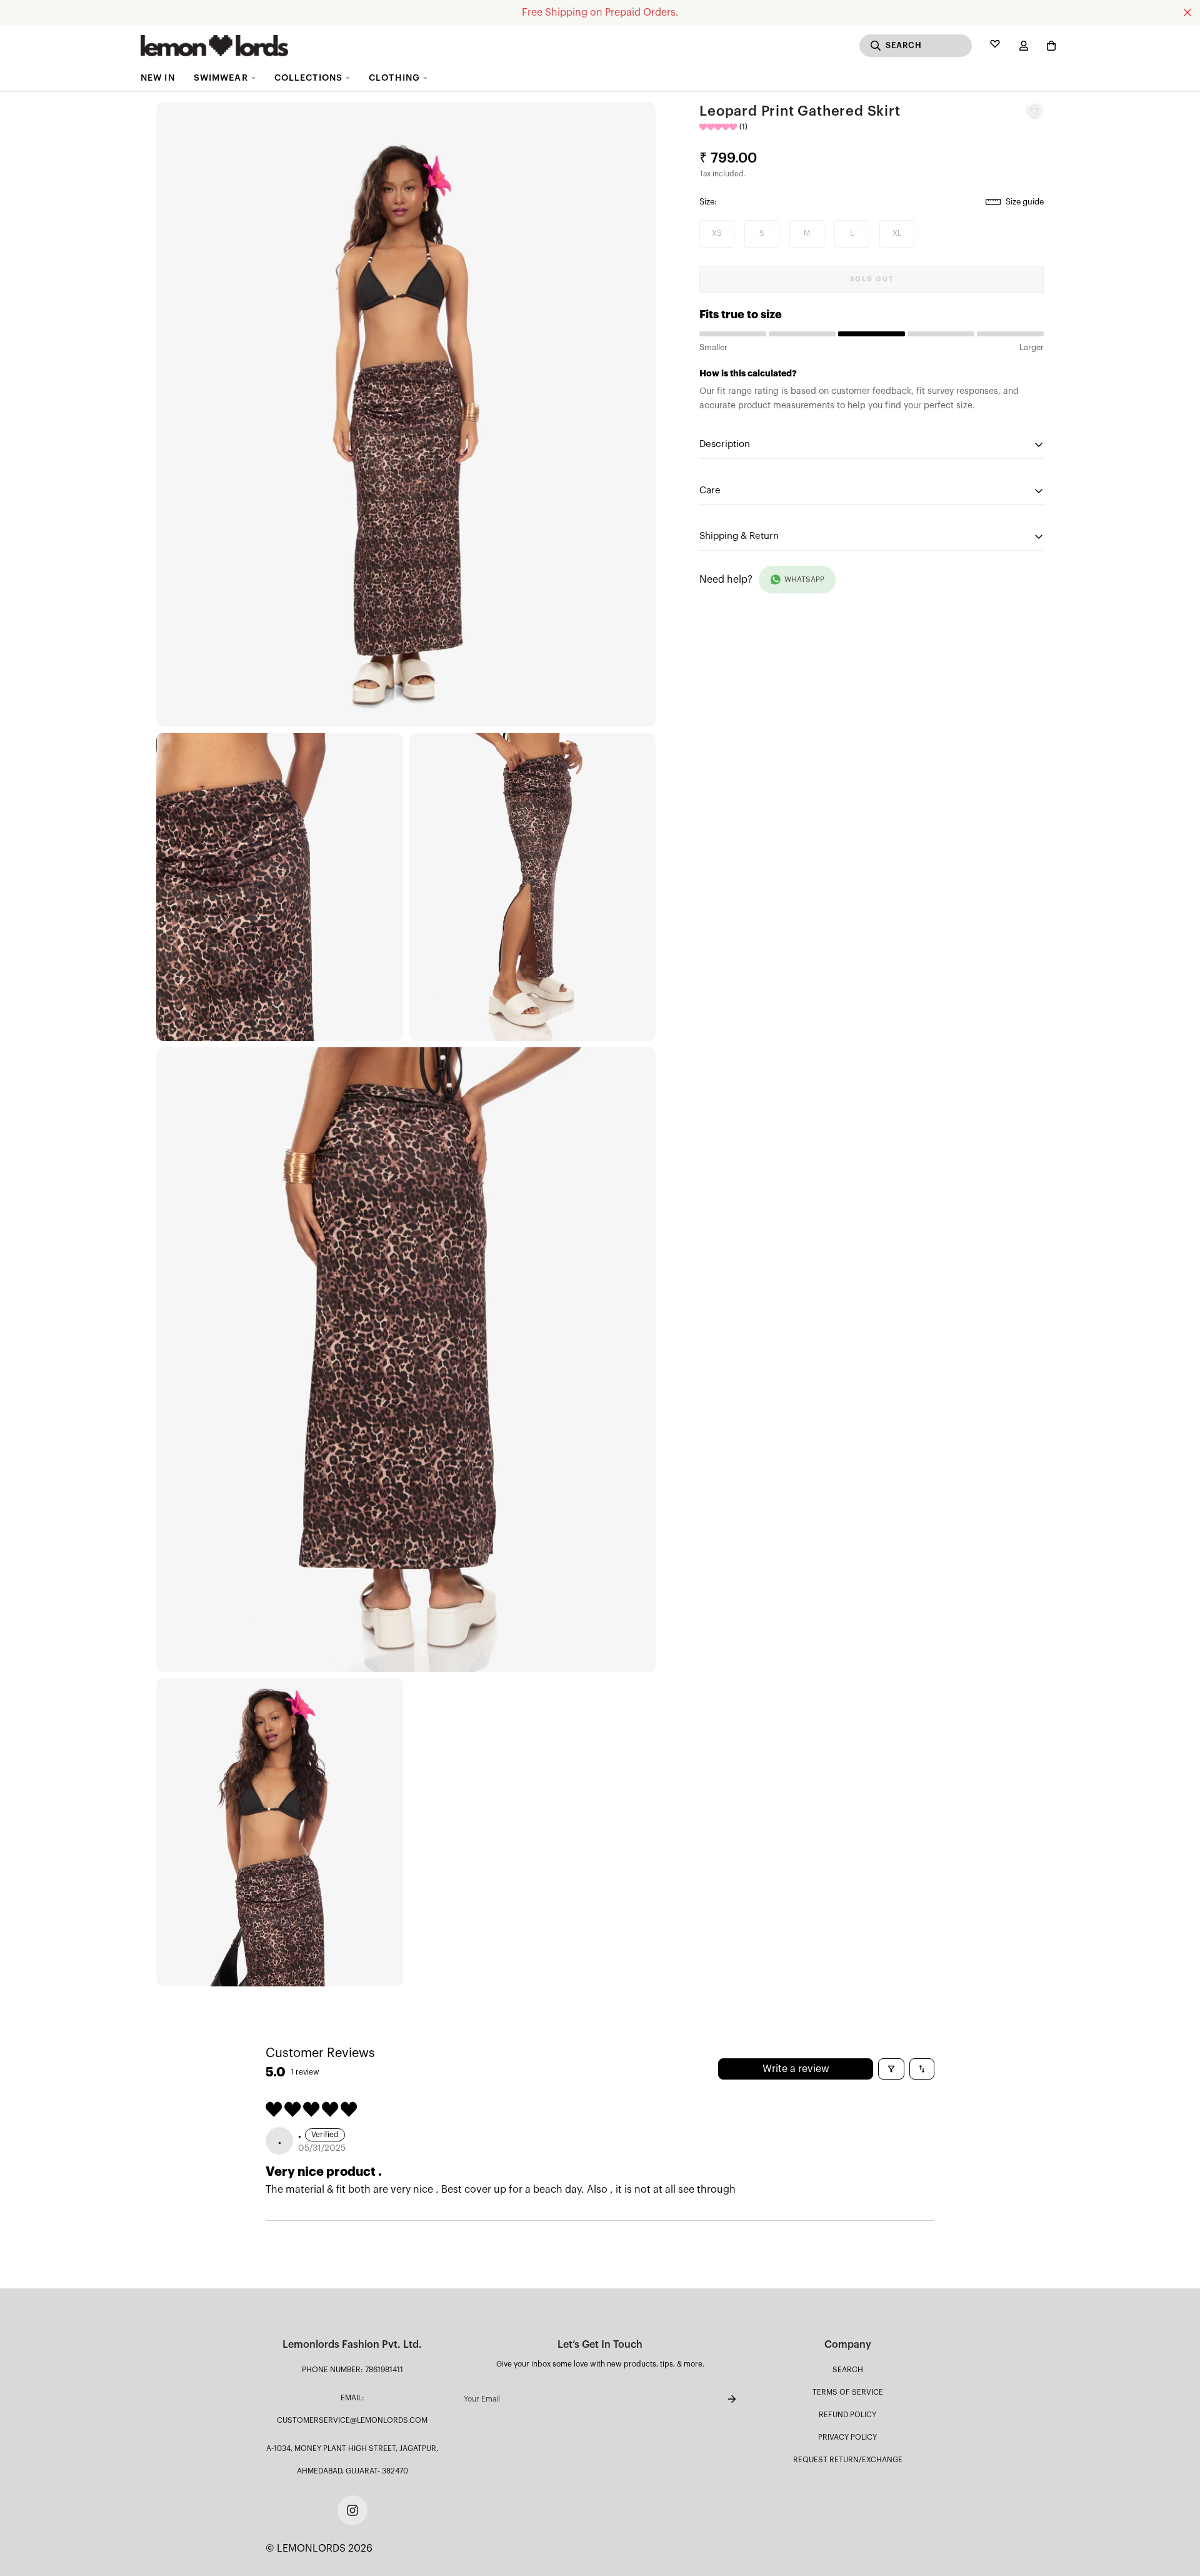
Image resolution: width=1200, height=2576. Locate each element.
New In (158, 78)
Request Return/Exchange (848, 2460)
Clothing (394, 78)
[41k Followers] (352, 2510)
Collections (308, 78)
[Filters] (891, 2069)
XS (717, 233)
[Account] (1024, 46)
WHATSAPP (804, 580)
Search (848, 2370)
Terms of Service (848, 2392)
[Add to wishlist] (1034, 111)
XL (897, 233)
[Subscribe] (722, 2399)
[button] (1049, 46)
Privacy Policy (847, 2437)
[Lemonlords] (214, 46)
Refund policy (847, 2415)
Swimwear (221, 78)
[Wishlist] (995, 46)
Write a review (796, 2069)
